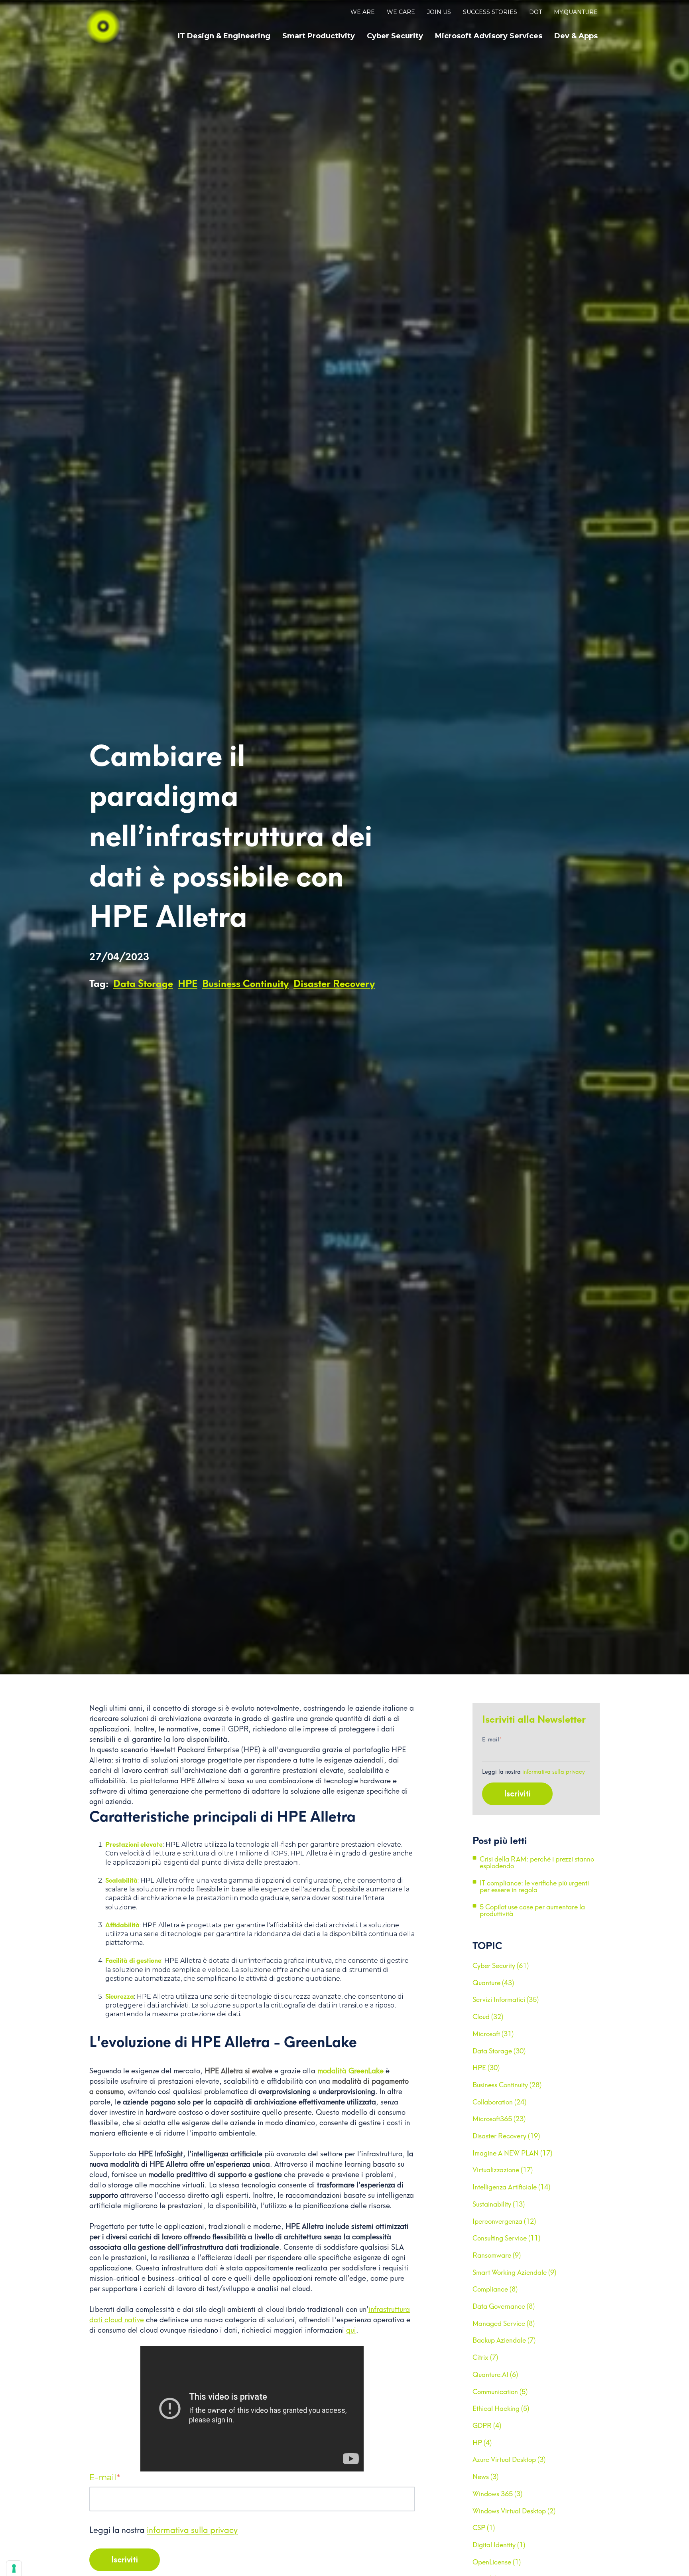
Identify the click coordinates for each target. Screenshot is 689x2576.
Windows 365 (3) (497, 2494)
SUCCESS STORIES (490, 12)
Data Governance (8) (504, 2306)
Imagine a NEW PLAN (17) (512, 2153)
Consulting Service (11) (506, 2238)
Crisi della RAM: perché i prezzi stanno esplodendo (537, 1863)
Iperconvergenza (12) (504, 2221)
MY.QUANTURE (576, 12)
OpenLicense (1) (497, 2562)
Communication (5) (500, 2392)
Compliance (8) (495, 2289)
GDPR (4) (487, 2426)
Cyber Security (395, 36)
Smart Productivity (319, 36)
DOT (535, 12)
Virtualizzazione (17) (503, 2170)
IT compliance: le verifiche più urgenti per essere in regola (534, 1887)
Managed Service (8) (504, 2323)
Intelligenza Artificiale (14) (511, 2187)
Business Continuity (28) (507, 2085)
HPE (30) (486, 2068)
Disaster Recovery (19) (506, 2136)
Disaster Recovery (334, 984)
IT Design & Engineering (224, 36)
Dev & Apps (576, 36)
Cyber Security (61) (501, 1966)
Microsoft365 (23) (499, 2119)
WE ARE (363, 12)
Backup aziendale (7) (504, 2340)
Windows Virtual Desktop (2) (514, 2511)
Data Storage (143, 984)
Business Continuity (245, 984)
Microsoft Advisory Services (489, 36)
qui (351, 2330)
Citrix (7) (485, 2357)
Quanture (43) (493, 1983)
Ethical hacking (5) (501, 2408)
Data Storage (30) (499, 2051)
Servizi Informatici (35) (506, 2000)
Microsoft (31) (493, 2034)
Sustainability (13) (499, 2204)
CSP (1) (484, 2528)
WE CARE (401, 12)
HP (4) (482, 2443)
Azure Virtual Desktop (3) (509, 2460)
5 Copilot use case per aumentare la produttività (532, 1911)
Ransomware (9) (497, 2255)
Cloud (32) (488, 2017)
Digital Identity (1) (499, 2545)
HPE (188, 984)
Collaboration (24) (499, 2102)
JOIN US (439, 12)
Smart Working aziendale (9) (514, 2272)
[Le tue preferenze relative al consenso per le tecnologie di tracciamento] (14, 2568)
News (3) (485, 2477)
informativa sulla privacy (192, 2530)
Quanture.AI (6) (495, 2375)
